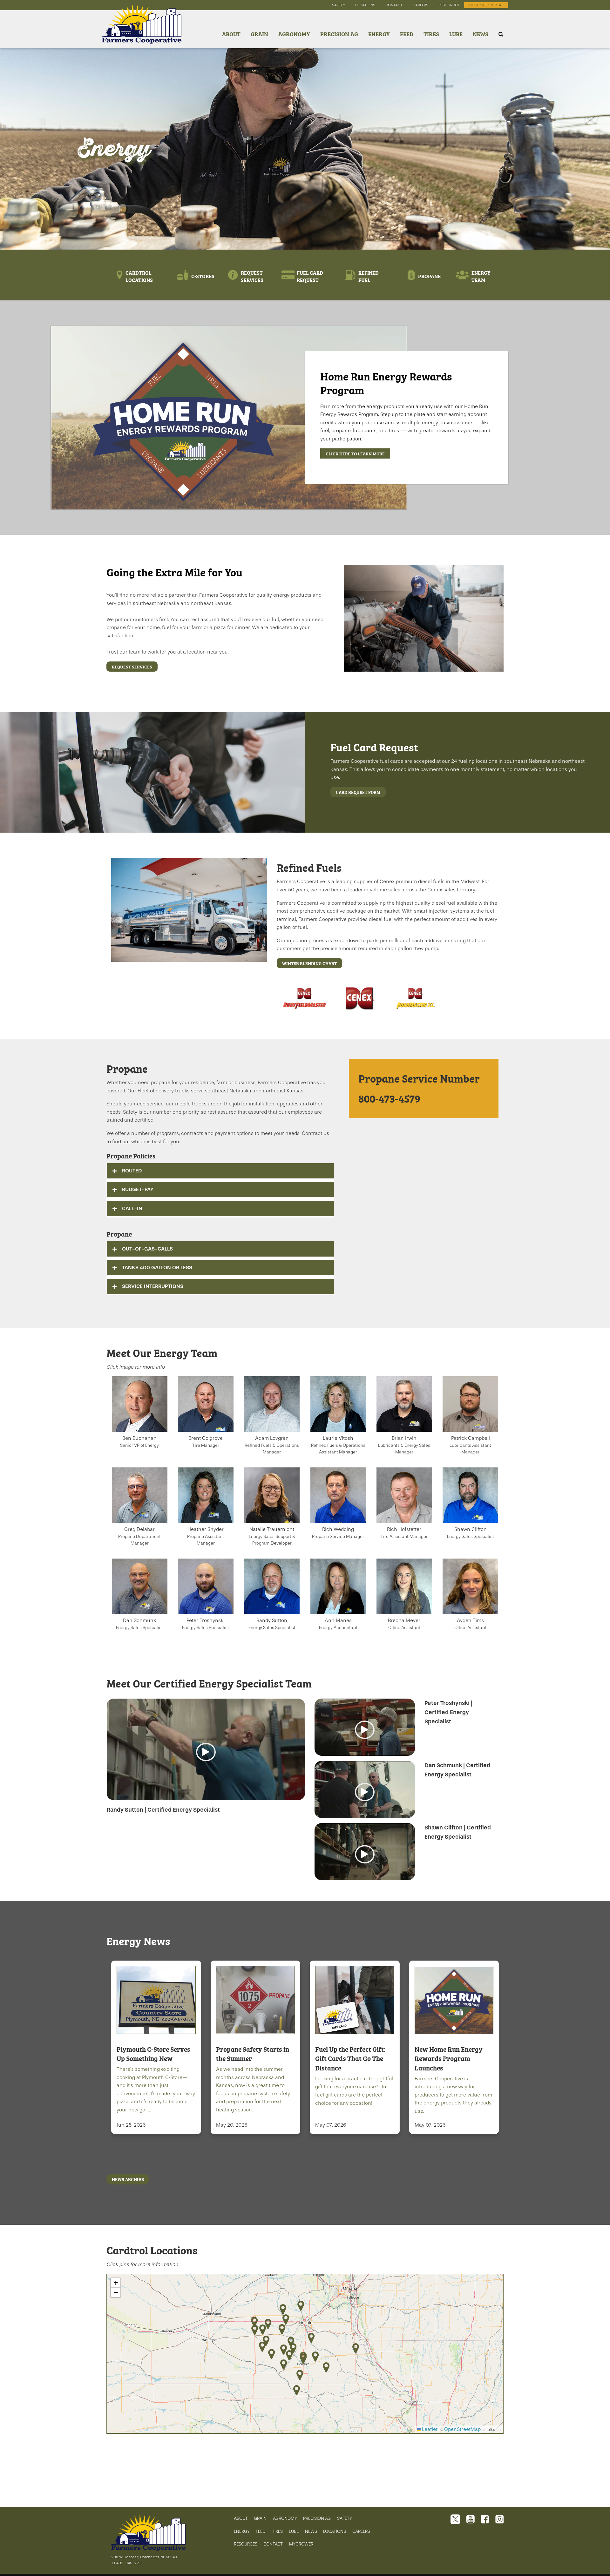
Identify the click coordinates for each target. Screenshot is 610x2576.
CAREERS (361, 2531)
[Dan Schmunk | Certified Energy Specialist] (365, 1792)
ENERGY (242, 2531)
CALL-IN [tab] (132, 1208)
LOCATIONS (335, 2531)
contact (394, 5)
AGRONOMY (285, 2518)
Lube (456, 34)
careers (420, 5)
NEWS (311, 2531)
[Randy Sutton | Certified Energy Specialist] (206, 1752)
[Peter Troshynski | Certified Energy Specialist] (365, 1730)
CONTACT (273, 2544)
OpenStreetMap (462, 2429)
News (481, 34)
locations (365, 5)
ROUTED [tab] (132, 1171)
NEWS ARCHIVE (128, 2179)
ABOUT (241, 2518)
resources (449, 5)
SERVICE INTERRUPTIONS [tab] (153, 1286)
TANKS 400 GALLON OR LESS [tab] (157, 1268)
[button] (356, 2348)
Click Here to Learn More (355, 453)
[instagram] (499, 2520)
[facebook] (485, 2520)
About (231, 34)
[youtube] (471, 2520)
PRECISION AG (317, 2518)
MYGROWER (301, 2544)
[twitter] (455, 2520)
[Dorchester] (142, 34)
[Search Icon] (501, 34)
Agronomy (294, 34)
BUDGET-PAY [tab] (138, 1189)
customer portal (486, 5)
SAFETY (345, 2518)
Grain (259, 34)
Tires (431, 34)
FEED (261, 2531)
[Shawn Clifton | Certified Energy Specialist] (365, 1854)
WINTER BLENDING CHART (309, 963)
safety (339, 5)
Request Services (132, 667)
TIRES (277, 2531)
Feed (407, 34)
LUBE (294, 2531)
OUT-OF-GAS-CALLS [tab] (147, 1249)
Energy (379, 34)
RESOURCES (246, 2544)
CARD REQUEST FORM (358, 792)
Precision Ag (339, 34)
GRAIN (260, 2518)
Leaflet (429, 2429)
